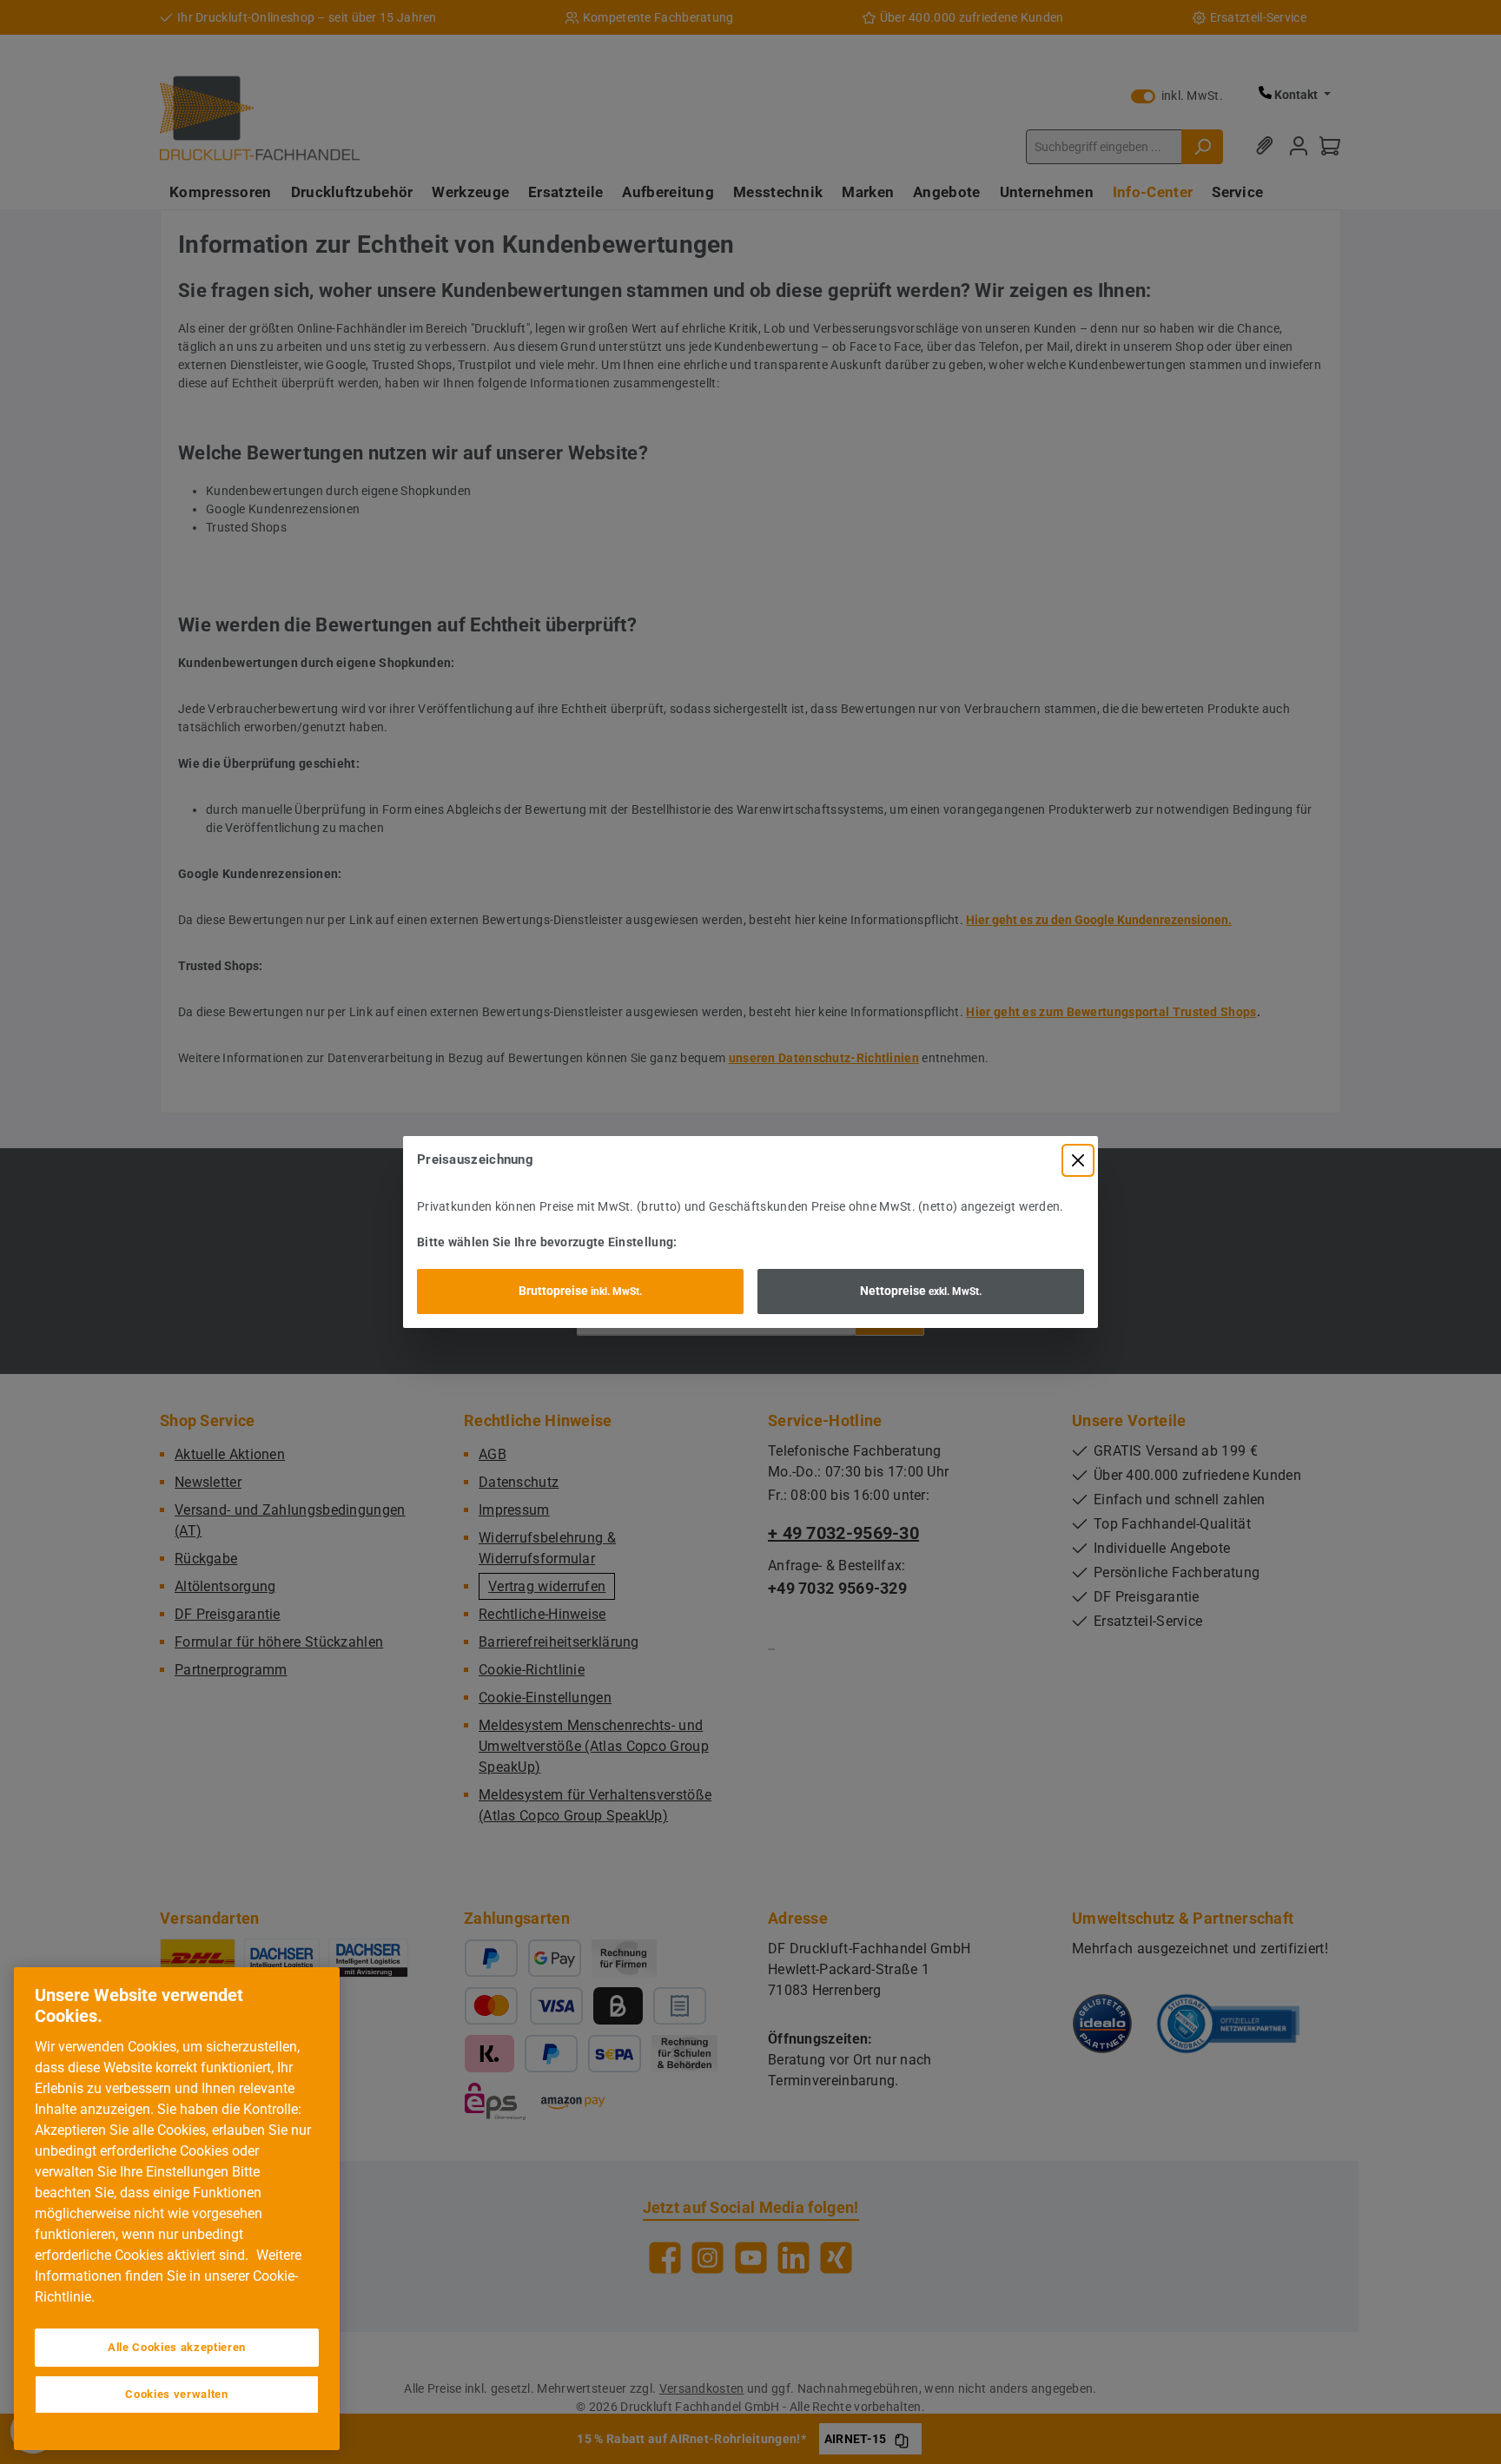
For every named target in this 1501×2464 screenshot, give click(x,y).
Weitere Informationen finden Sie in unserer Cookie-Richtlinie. (168, 2276)
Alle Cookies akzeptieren (177, 2347)
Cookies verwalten (176, 2394)
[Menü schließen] (1078, 1160)
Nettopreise (921, 1291)
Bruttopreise (580, 1291)
